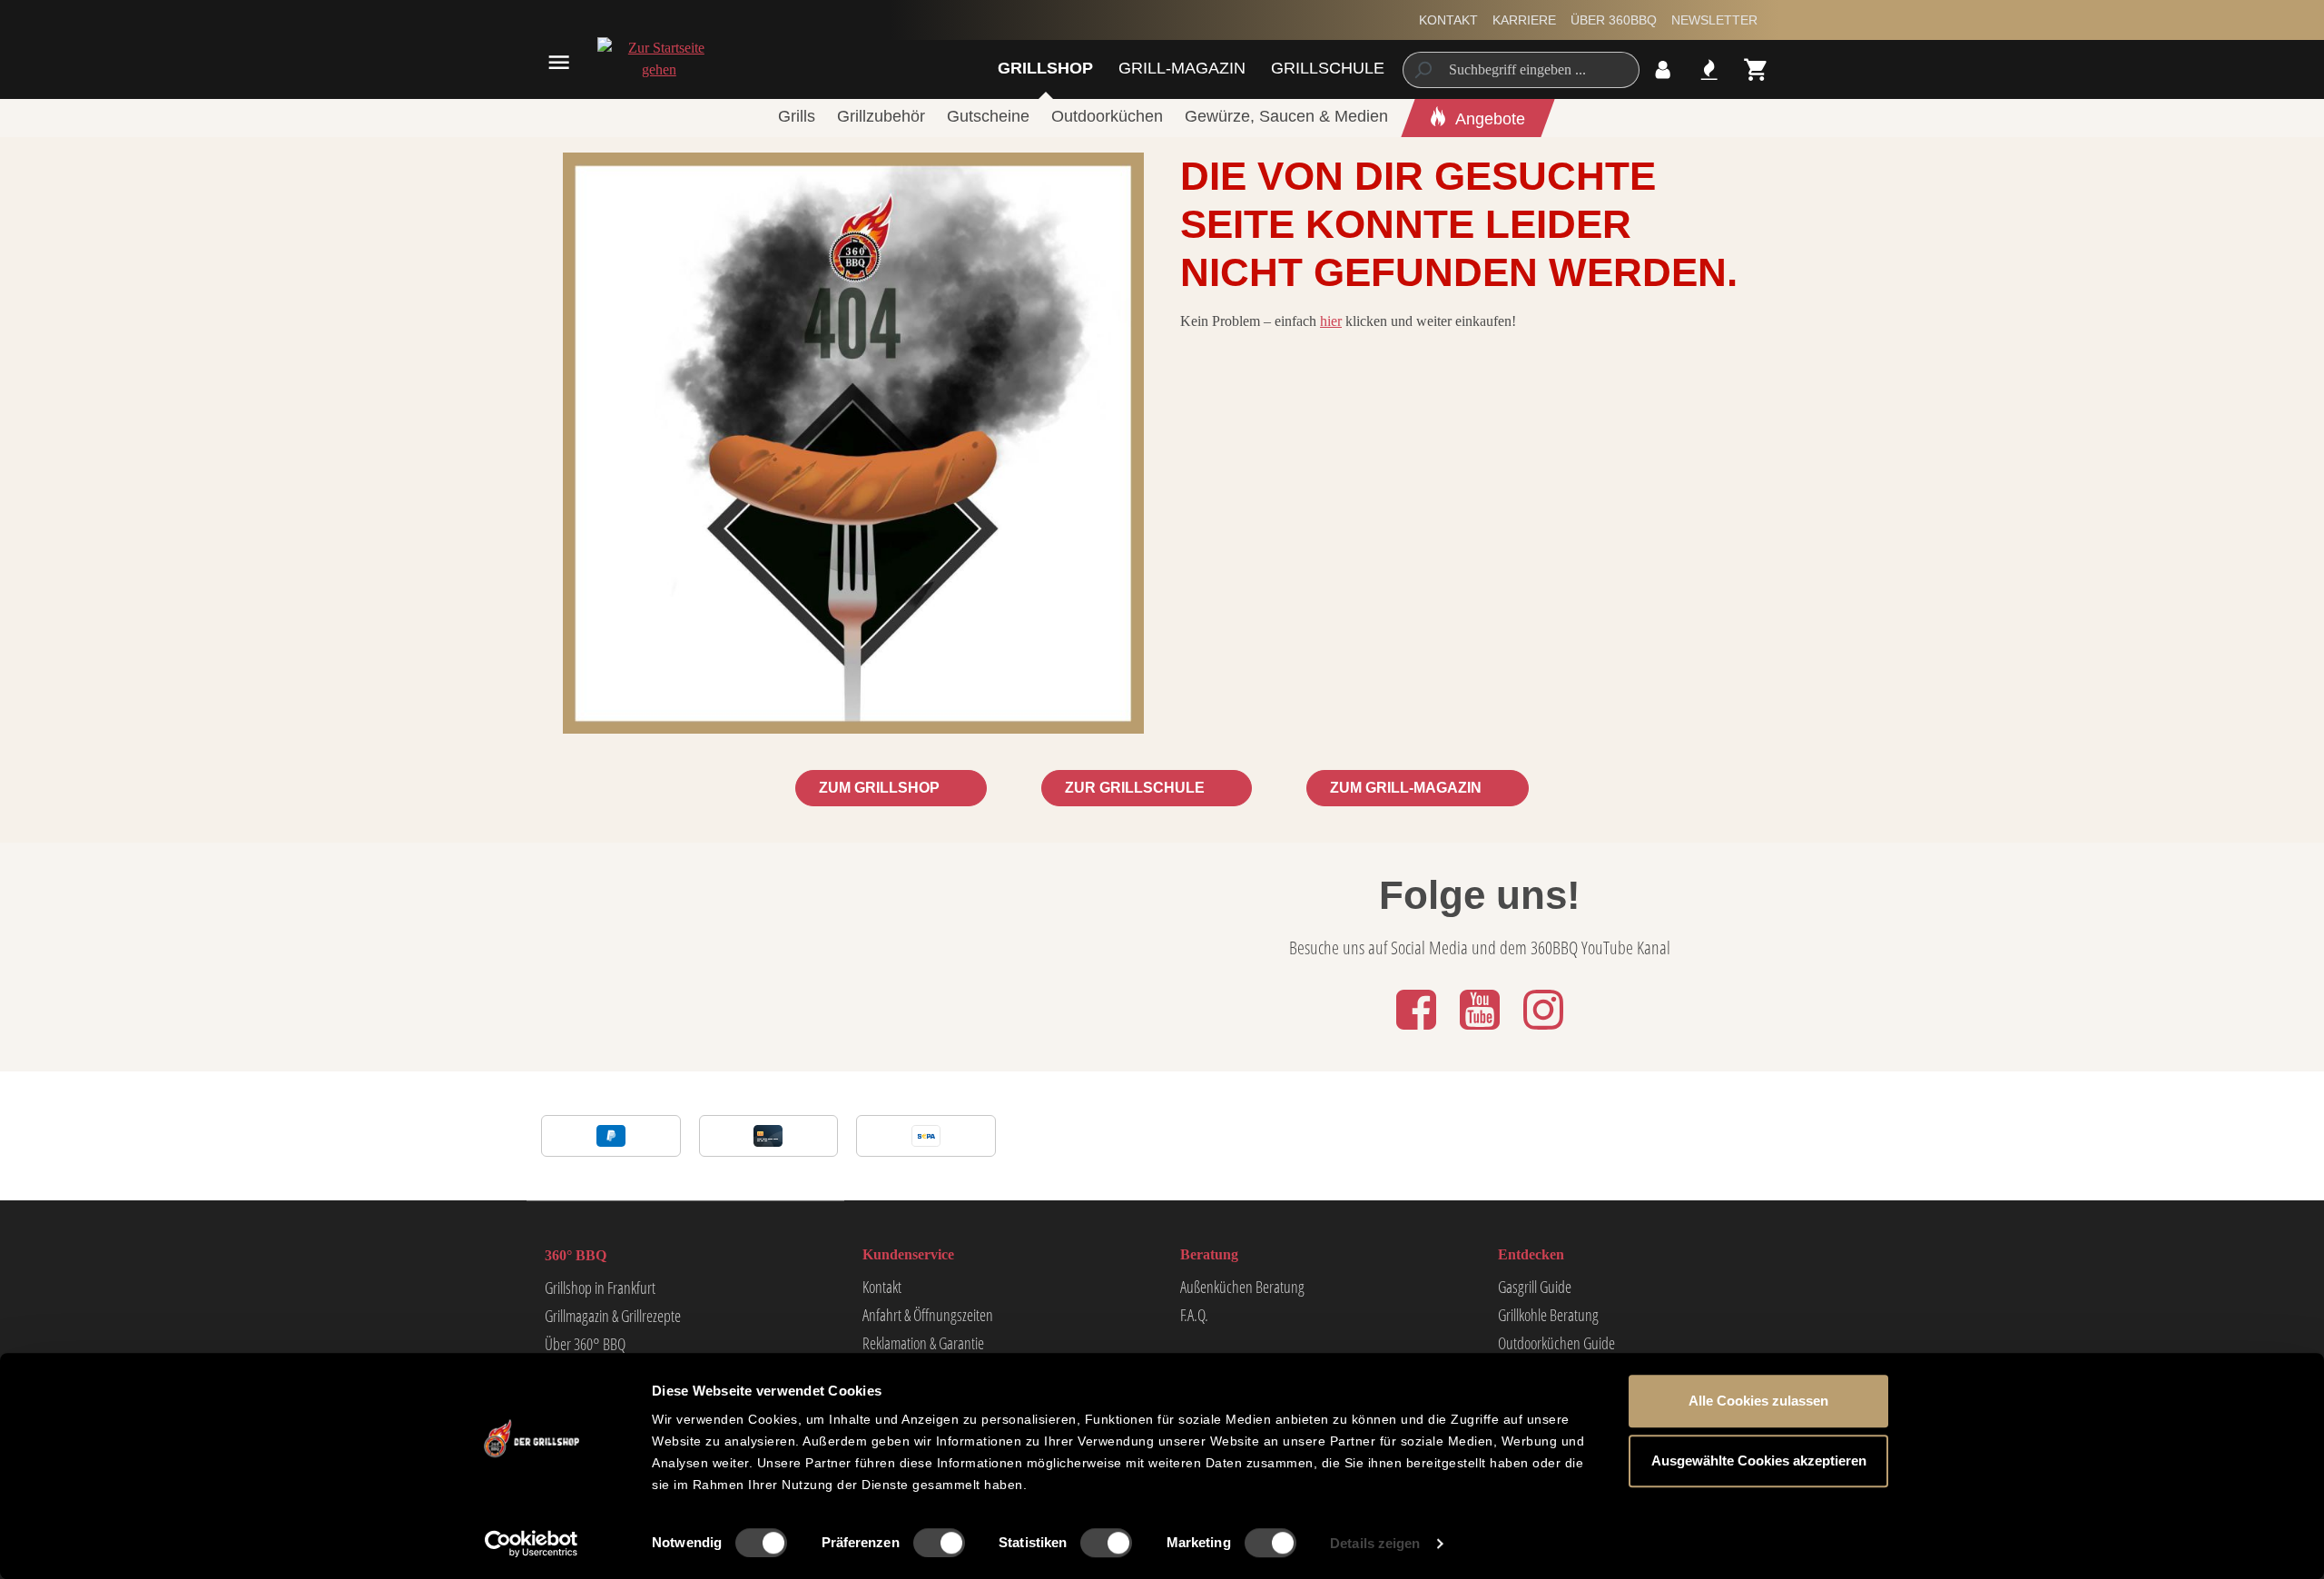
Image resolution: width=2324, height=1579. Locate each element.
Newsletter (1714, 20)
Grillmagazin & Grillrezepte (613, 1316)
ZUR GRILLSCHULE (1137, 788)
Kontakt (1448, 20)
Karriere (1524, 20)
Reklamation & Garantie (923, 1343)
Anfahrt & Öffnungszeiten (928, 1315)
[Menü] (559, 62)
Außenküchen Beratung (1242, 1287)
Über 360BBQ (1614, 20)
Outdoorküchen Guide (1556, 1343)
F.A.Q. (1194, 1315)
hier (1331, 321)
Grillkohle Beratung (1548, 1315)
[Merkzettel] (1709, 69)
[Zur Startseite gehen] (659, 59)
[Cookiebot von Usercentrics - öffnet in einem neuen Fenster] (532, 1544)
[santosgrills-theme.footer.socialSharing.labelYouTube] (1482, 1031)
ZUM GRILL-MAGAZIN (1408, 788)
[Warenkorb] (1756, 69)
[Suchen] (1422, 70)
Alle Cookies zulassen (1758, 1401)
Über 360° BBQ (585, 1344)
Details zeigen (1375, 1543)
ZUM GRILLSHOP (881, 788)
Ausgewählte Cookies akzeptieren (1759, 1461)
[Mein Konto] (1663, 69)
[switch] (939, 1543)
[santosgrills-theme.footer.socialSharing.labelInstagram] (1543, 1031)
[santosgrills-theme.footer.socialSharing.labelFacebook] (1418, 1031)
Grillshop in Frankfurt (600, 1288)
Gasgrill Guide (1535, 1287)
